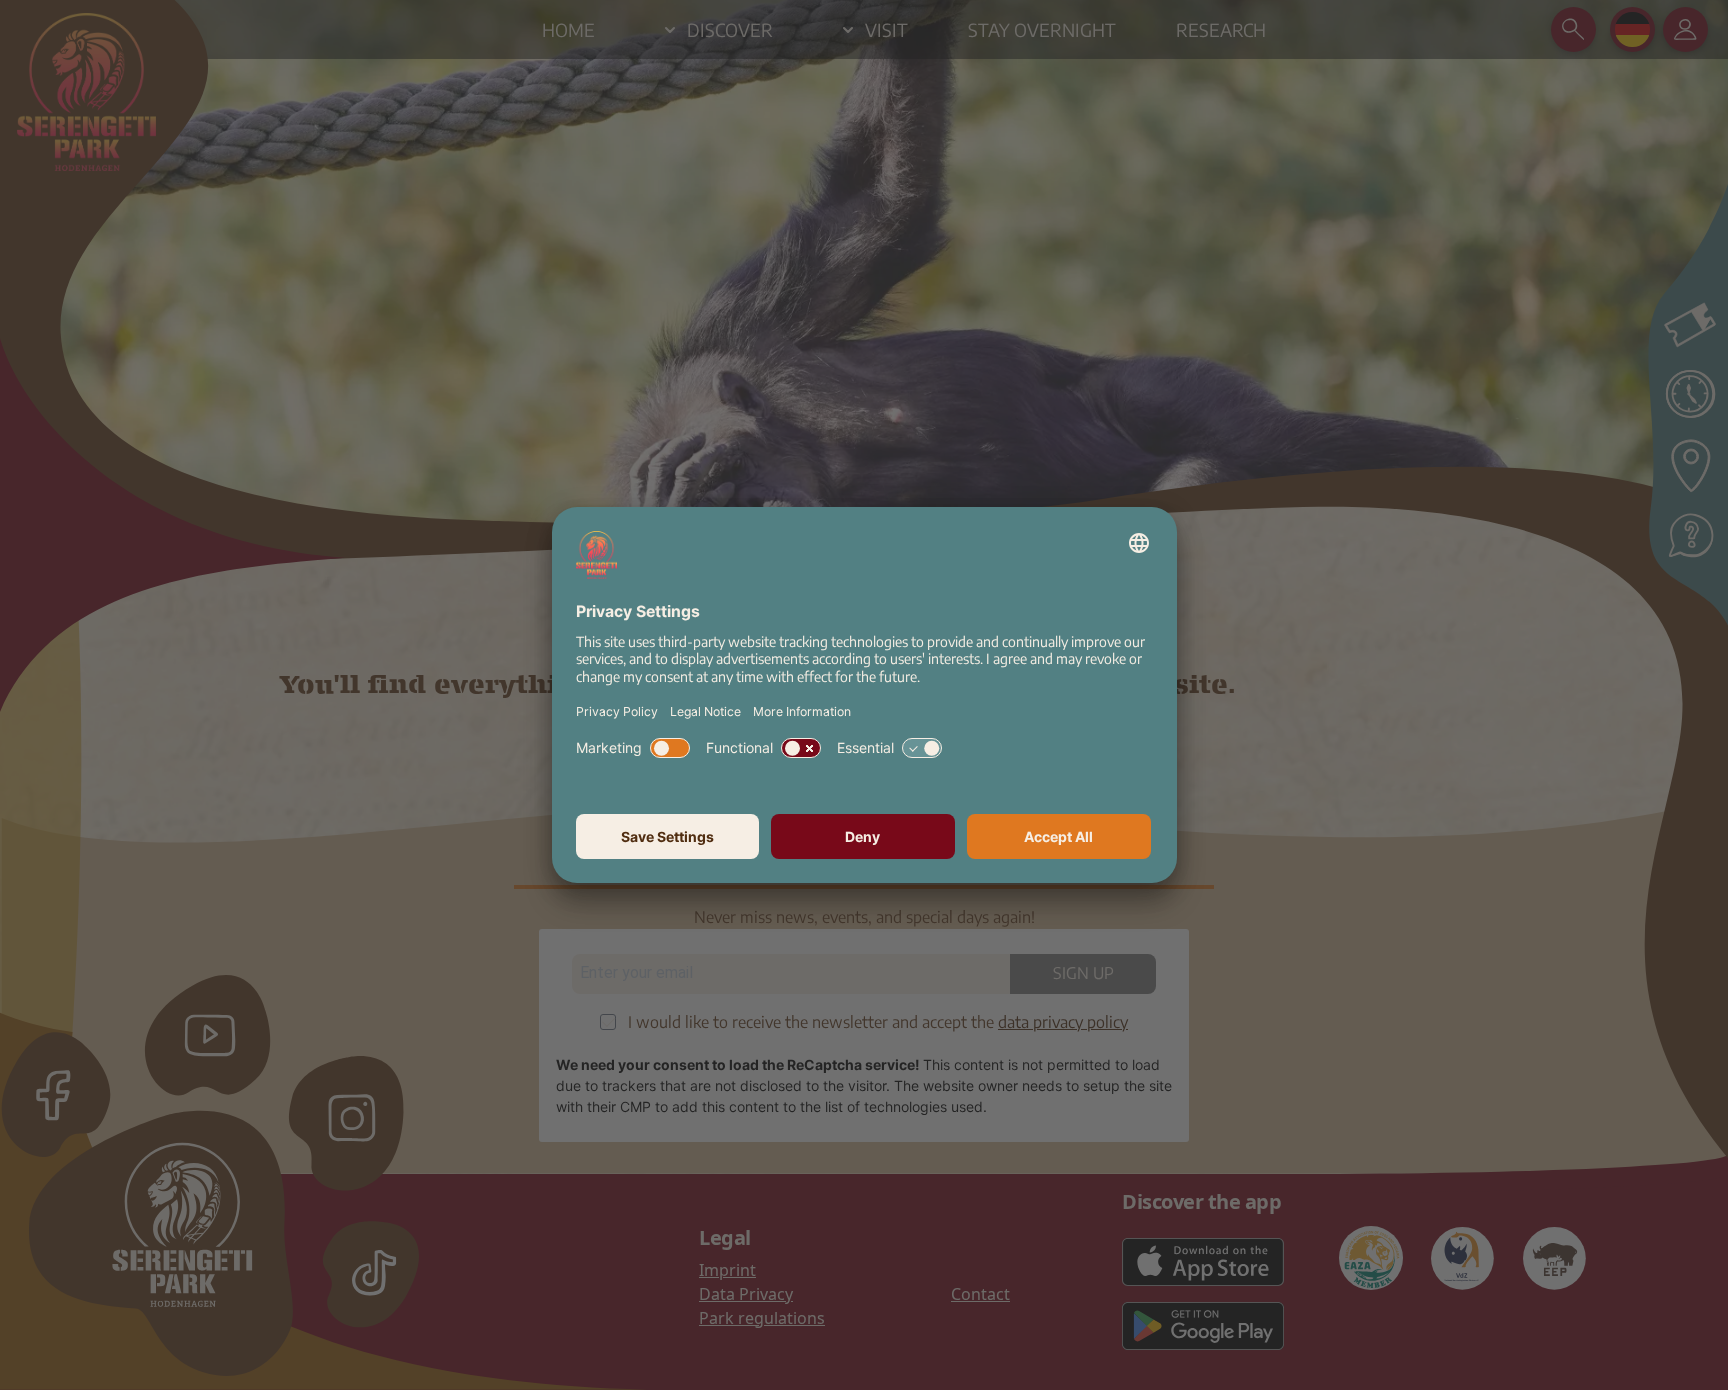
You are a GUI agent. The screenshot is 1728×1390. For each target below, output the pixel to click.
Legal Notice (705, 711)
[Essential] (922, 748)
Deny (862, 836)
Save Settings (667, 836)
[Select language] (1139, 543)
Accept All (1058, 836)
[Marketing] (670, 748)
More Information (802, 711)
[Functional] (801, 748)
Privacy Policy (617, 711)
